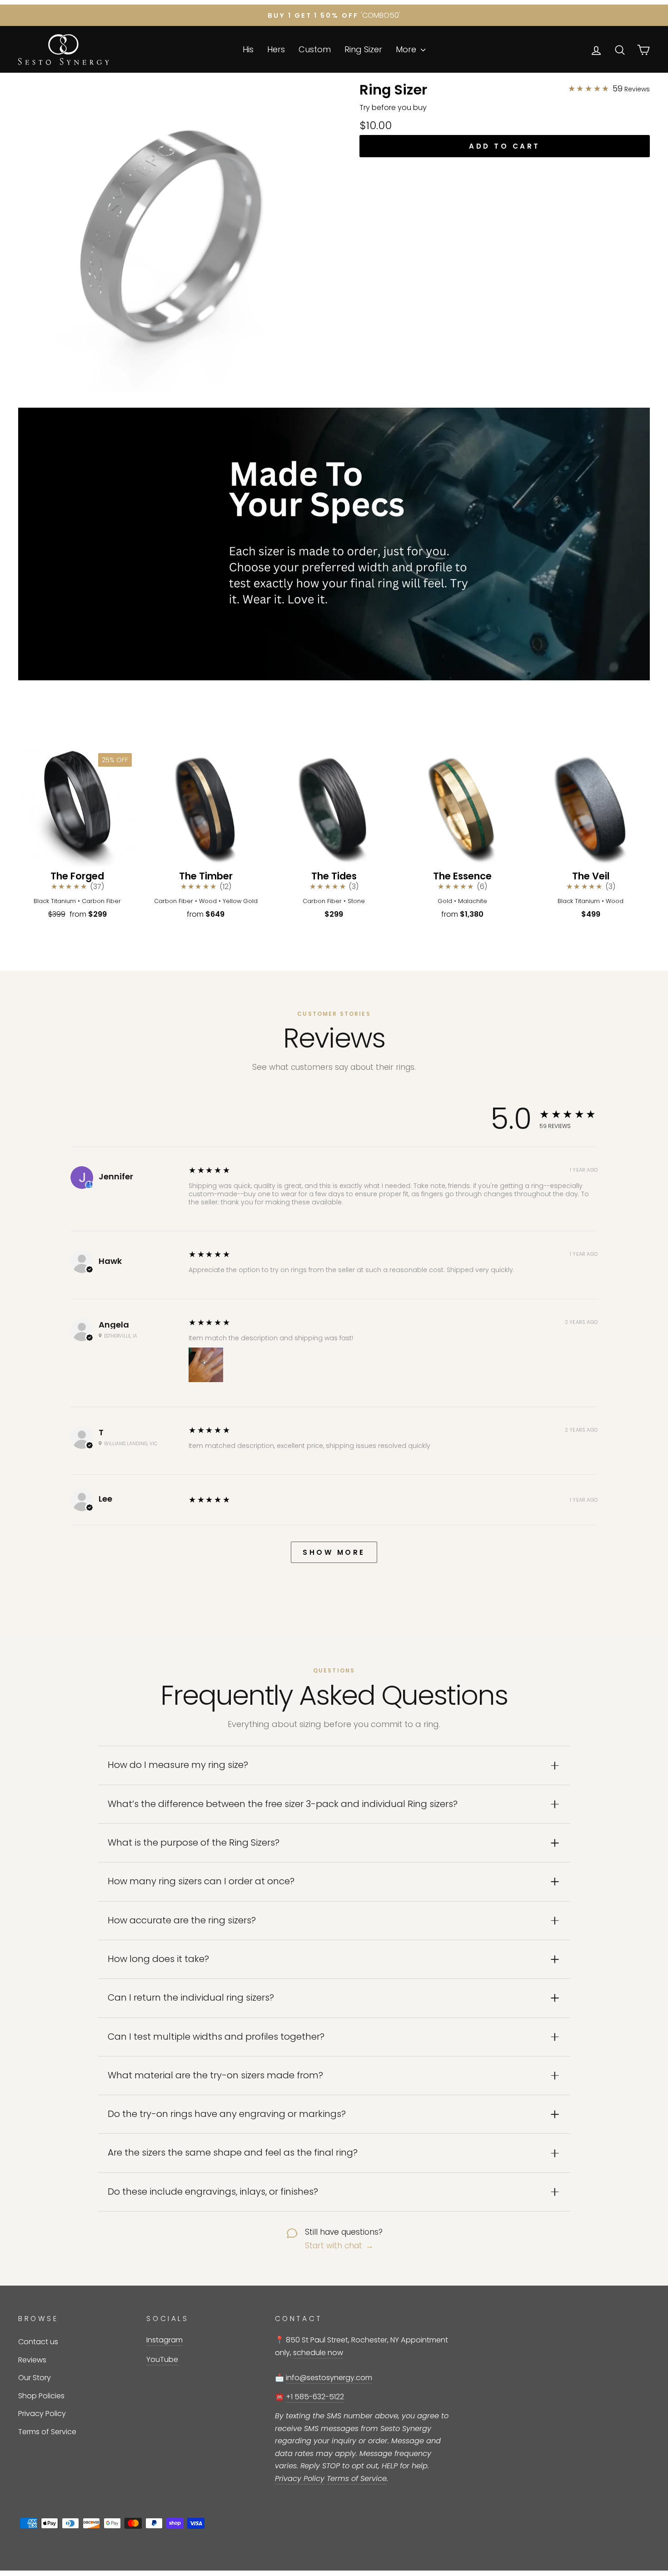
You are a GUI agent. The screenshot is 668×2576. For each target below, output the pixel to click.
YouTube (162, 2359)
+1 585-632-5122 (315, 2397)
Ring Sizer (363, 49)
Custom (315, 49)
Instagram (165, 2340)
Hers (276, 49)
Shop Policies (41, 2396)
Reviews (32, 2360)
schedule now (318, 2353)
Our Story (35, 2378)
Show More (334, 1552)
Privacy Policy (42, 2414)
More (407, 49)
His (248, 49)
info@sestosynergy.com (329, 2378)
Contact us (38, 2342)
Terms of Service (47, 2432)
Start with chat (339, 2246)
